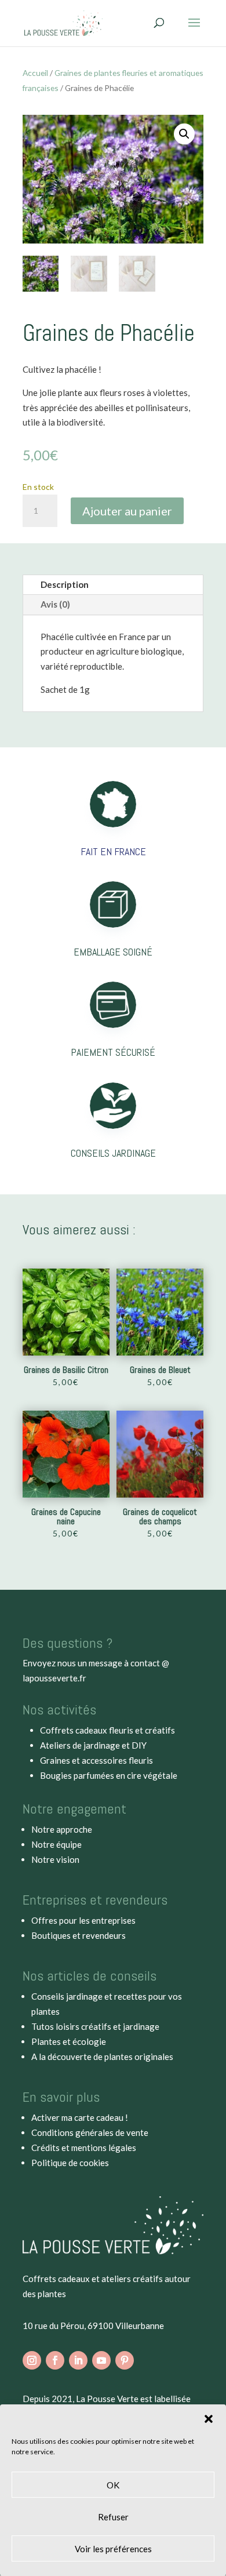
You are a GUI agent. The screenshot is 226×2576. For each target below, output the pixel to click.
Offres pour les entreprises (83, 1920)
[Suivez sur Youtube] (101, 2360)
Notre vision (55, 1859)
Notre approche (62, 1829)
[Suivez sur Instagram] (32, 2360)
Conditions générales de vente (90, 2132)
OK (113, 2485)
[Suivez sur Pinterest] (125, 2360)
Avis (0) (55, 604)
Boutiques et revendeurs (79, 1935)
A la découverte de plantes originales (102, 2057)
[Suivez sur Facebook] (55, 2360)
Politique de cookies (70, 2163)
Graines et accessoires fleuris (96, 1760)
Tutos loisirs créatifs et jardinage (95, 2026)
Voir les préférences (113, 2549)
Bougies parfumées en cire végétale (109, 1775)
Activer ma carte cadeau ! (80, 2117)
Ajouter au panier (127, 511)
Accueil (35, 73)
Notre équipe (57, 1844)
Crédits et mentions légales (84, 2148)
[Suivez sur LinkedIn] (78, 2360)
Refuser (113, 2517)
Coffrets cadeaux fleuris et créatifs (107, 1730)
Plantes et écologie (69, 2041)
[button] (209, 2419)
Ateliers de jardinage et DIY (93, 1745)
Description (65, 584)
